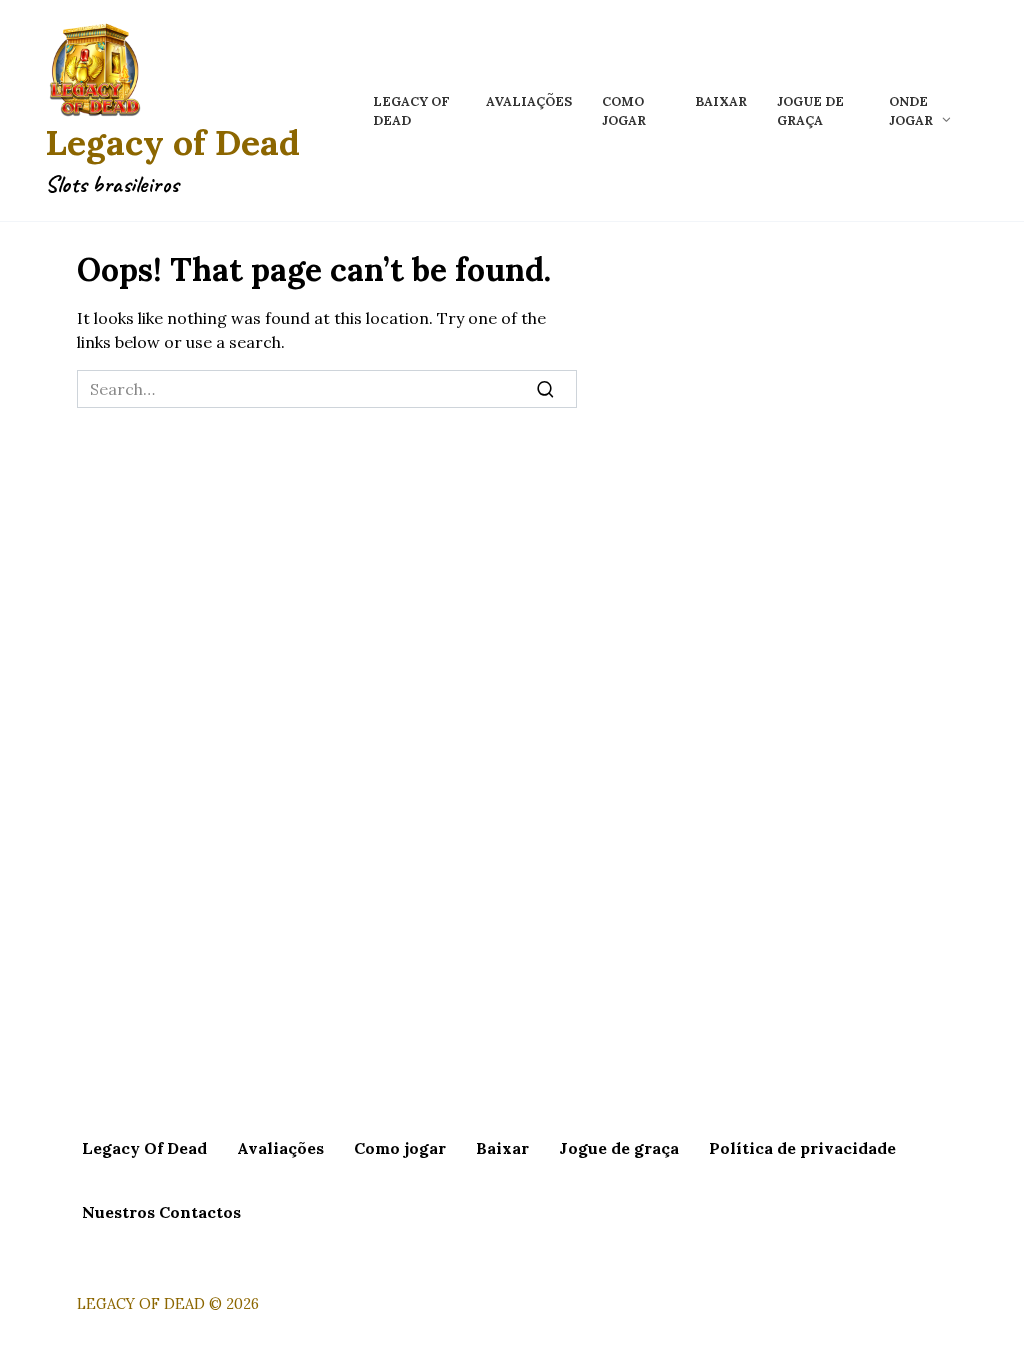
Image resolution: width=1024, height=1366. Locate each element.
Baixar (721, 101)
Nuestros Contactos (161, 1212)
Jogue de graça (619, 1148)
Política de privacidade (802, 1148)
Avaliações (529, 101)
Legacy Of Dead (144, 1148)
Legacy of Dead (172, 142)
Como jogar (400, 1148)
